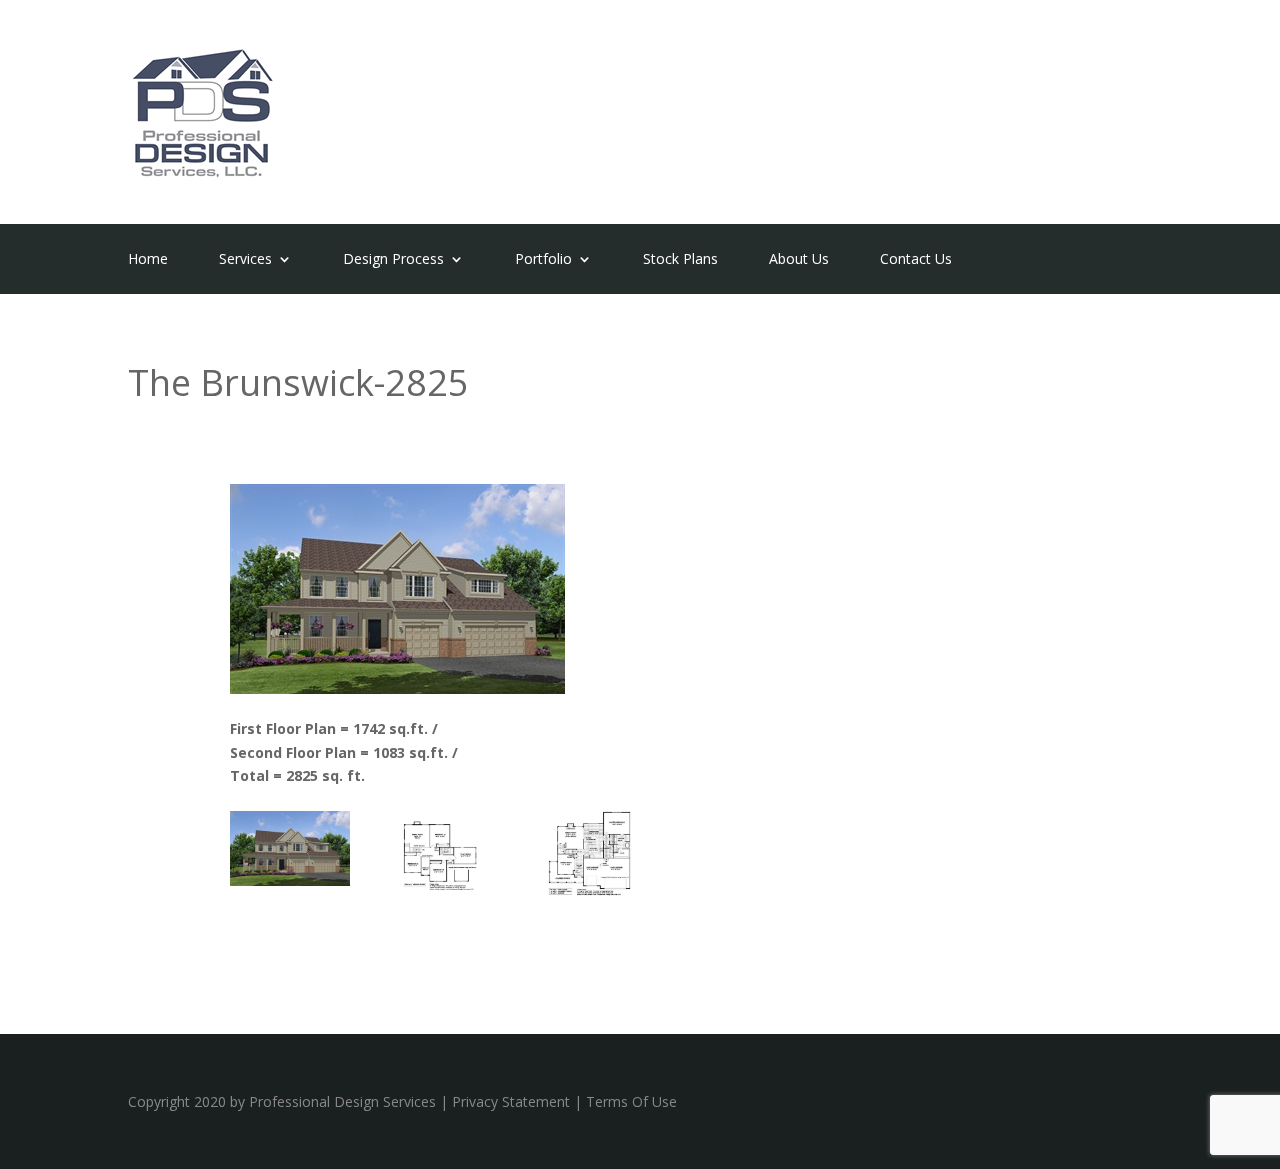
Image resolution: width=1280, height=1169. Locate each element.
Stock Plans (680, 260)
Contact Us (916, 260)
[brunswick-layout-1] (593, 890)
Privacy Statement (511, 1101)
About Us (799, 260)
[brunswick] (290, 880)
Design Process (393, 260)
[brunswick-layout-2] (442, 890)
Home (148, 260)
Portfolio (543, 260)
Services (245, 260)
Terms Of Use (631, 1101)
